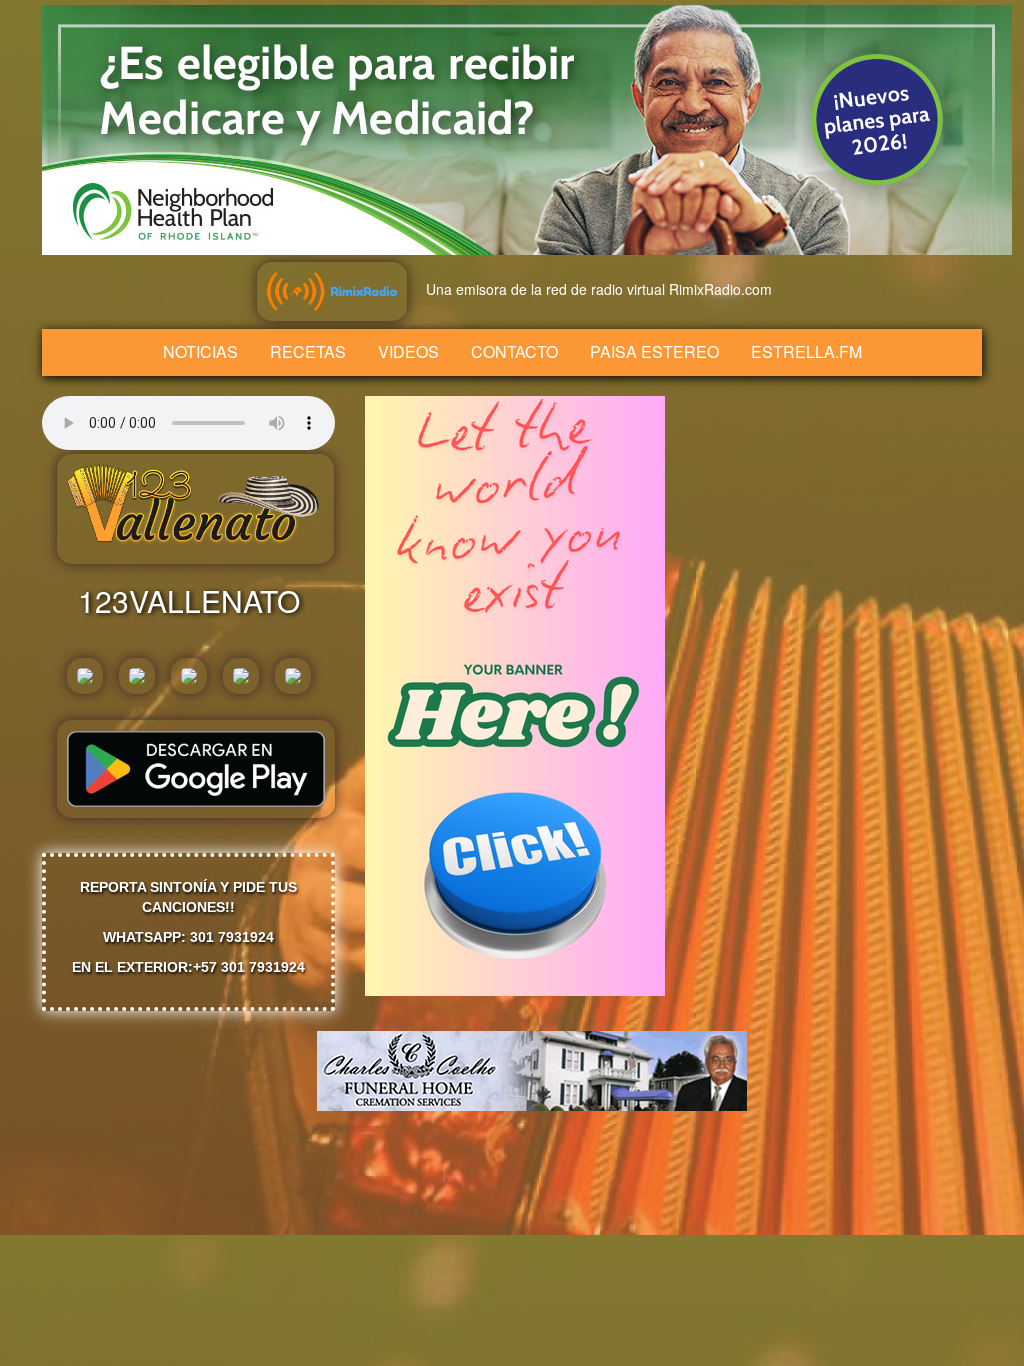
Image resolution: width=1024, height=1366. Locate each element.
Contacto (514, 351)
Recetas (308, 351)
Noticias (200, 351)
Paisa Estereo (654, 351)
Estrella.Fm (806, 351)
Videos (408, 351)
